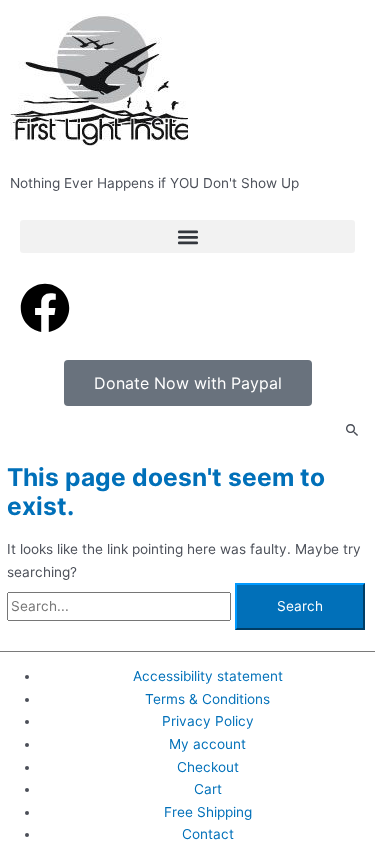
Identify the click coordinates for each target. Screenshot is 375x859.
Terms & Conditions (207, 699)
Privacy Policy (208, 721)
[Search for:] (121, 606)
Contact (208, 834)
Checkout (208, 767)
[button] (187, 236)
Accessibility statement (208, 676)
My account (207, 744)
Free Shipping (208, 812)
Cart (208, 789)
